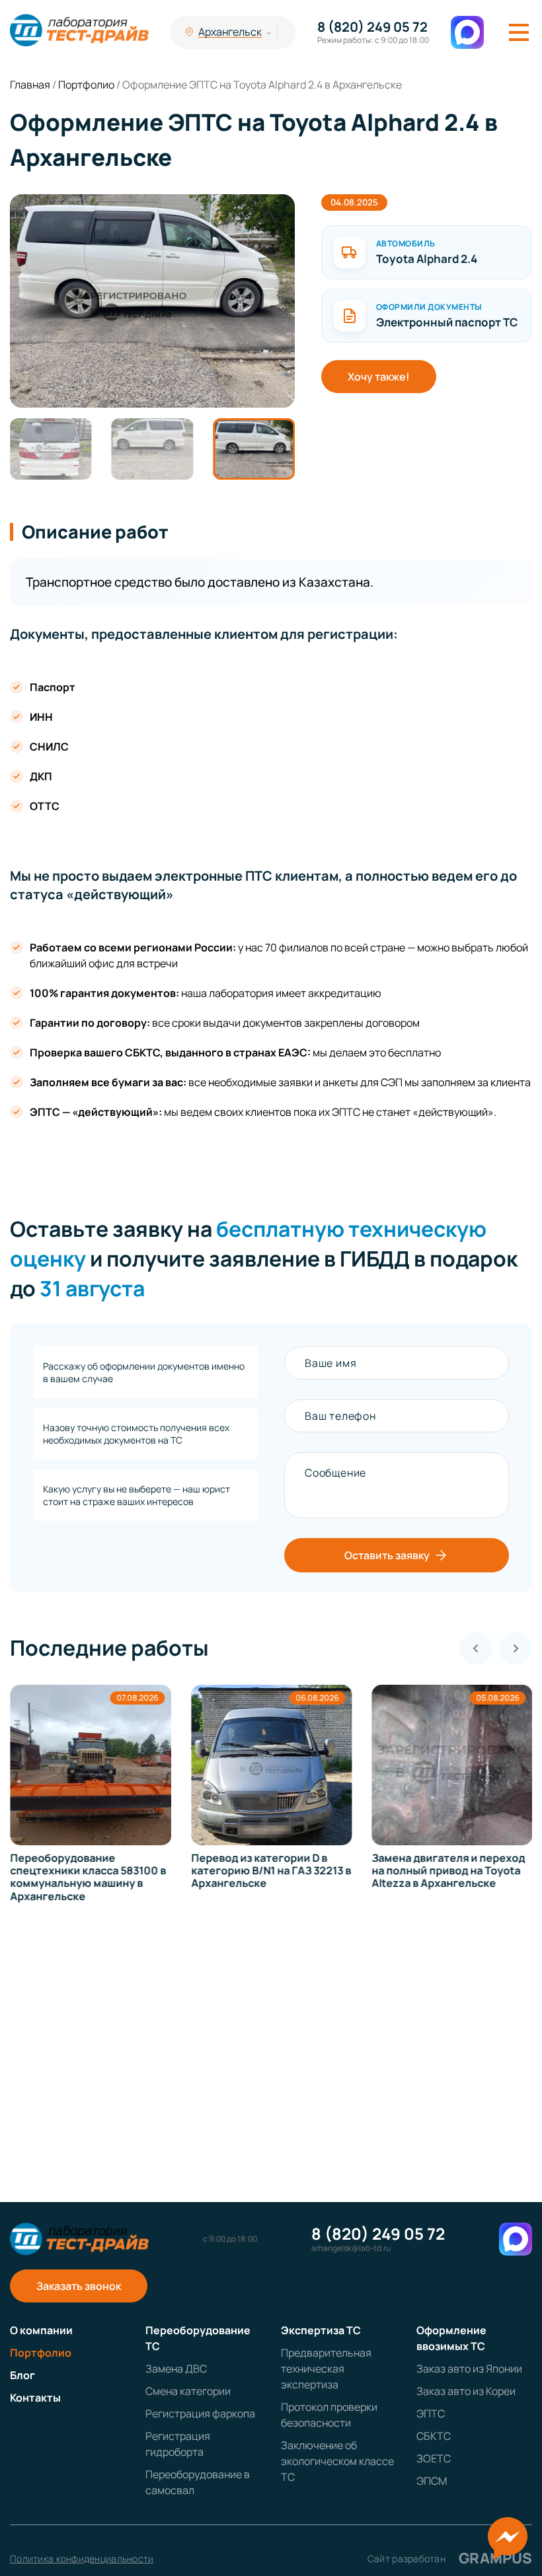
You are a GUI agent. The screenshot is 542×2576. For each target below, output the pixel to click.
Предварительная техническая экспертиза (326, 2369)
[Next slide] (516, 1648)
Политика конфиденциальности (82, 2558)
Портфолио (41, 2353)
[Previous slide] (476, 1648)
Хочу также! (379, 377)
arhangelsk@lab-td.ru (351, 2248)
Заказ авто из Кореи (466, 2391)
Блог (22, 2375)
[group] (152, 301)
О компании (41, 2330)
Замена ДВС (176, 2369)
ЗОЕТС (434, 2458)
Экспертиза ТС (321, 2330)
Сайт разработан (450, 2558)
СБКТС (434, 2436)
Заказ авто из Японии (469, 2369)
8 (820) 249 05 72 (372, 27)
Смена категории (188, 2391)
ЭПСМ (432, 2481)
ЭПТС (431, 2413)
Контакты (35, 2398)
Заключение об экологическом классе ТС (337, 2461)
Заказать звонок (79, 2286)
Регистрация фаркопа (200, 2413)
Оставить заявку (387, 1555)
